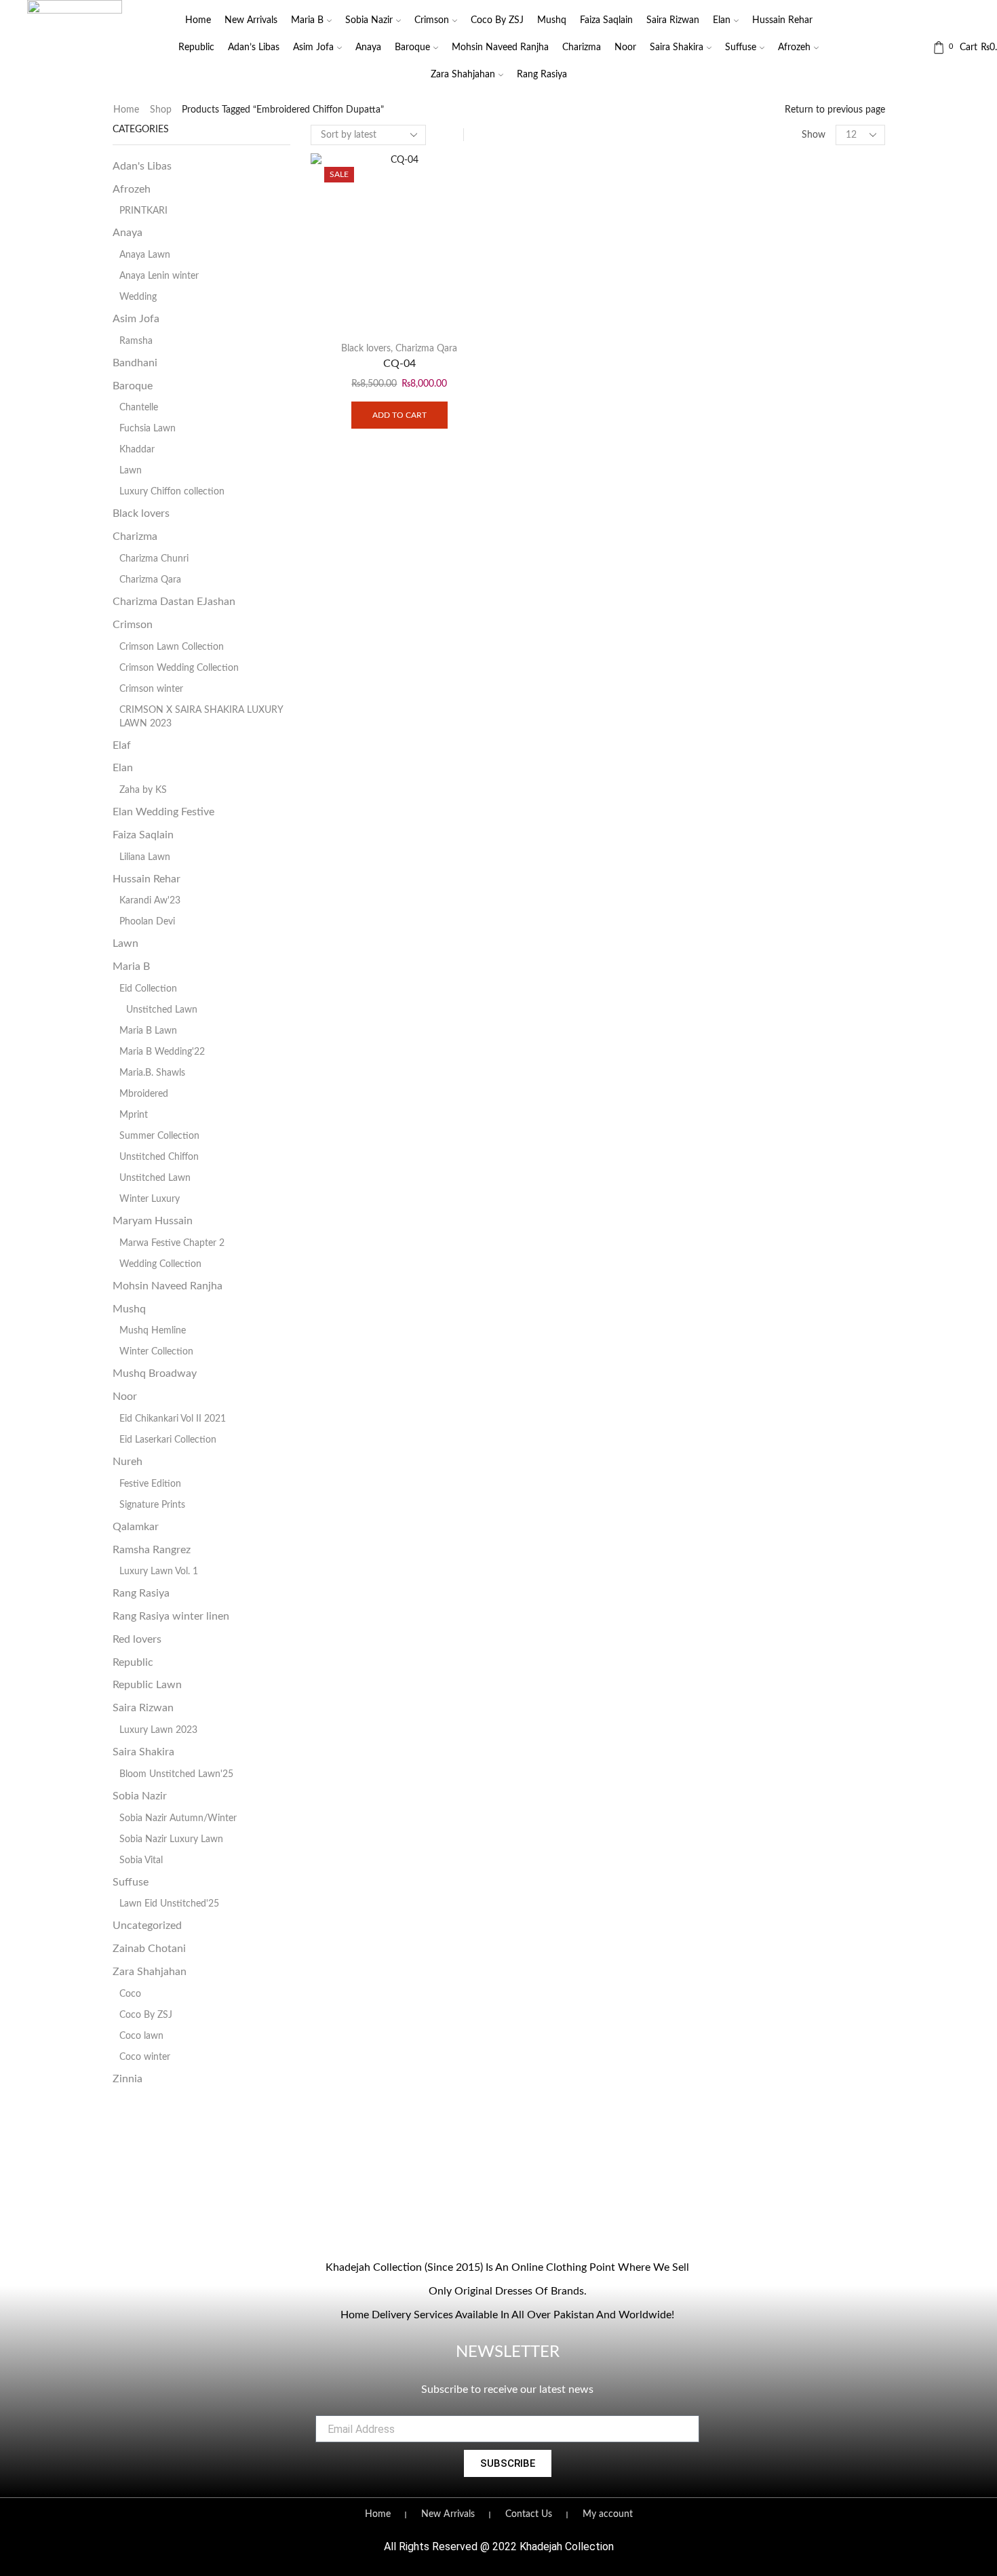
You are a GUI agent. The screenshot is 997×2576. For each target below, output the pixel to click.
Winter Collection (156, 1352)
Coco (130, 1994)
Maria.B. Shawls (152, 1073)
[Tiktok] (535, 2230)
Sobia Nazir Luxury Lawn (171, 1839)
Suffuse (741, 47)
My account (608, 2514)
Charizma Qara (426, 349)
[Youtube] (507, 2230)
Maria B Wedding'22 (162, 1052)
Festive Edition (150, 1484)
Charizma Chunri (154, 559)
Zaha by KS (143, 790)
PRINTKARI (143, 211)
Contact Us (529, 2514)
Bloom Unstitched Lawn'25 (176, 1774)
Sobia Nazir (369, 20)
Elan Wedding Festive (163, 812)
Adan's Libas (142, 166)
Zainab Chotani (149, 1949)
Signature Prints (152, 1505)
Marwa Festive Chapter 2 (172, 1243)
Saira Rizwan (673, 20)
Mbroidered (144, 1094)
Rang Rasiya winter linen (171, 1616)
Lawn (131, 471)
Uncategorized (147, 1926)
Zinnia (128, 2079)
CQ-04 (399, 364)
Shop (161, 110)
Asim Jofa (313, 47)
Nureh (128, 1462)
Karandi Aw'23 (150, 901)
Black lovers (366, 349)
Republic (196, 47)
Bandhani (135, 363)
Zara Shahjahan (463, 75)
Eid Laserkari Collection (168, 1440)
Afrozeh (794, 47)
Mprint (134, 1115)
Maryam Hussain (153, 1221)
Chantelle (139, 408)
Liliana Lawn (145, 857)
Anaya (368, 47)
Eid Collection (148, 989)
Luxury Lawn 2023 (158, 1730)
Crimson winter (151, 689)
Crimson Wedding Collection (179, 668)
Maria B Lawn (148, 1031)
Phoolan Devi (147, 922)
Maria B (307, 20)
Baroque (412, 47)
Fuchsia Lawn (148, 429)
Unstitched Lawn (162, 1010)
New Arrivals (251, 20)
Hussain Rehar (782, 20)
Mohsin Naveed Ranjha (500, 47)
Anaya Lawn (145, 255)
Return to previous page (835, 110)
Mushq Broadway (155, 1373)
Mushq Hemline (153, 1331)
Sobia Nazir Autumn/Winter (178, 1818)
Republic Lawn (147, 1685)
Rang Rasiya (542, 75)
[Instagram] (480, 2230)
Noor (625, 47)
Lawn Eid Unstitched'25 (169, 1904)
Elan (722, 20)
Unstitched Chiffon (159, 1157)
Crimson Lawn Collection (172, 647)
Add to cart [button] (399, 415)
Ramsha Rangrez (152, 1550)
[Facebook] (452, 2230)
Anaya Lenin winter (159, 276)
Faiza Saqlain (606, 20)
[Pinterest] (563, 2230)
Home (198, 20)
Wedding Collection (160, 1264)
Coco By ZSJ (497, 20)
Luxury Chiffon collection (172, 492)
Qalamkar (136, 1527)
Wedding (138, 297)
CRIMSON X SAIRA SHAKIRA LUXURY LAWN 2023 (201, 717)
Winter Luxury (150, 1199)
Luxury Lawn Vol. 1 (159, 1572)
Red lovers (137, 1639)
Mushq (552, 20)
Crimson (432, 20)
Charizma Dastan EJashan (174, 602)
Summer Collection (159, 1136)
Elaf (122, 745)
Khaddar (137, 450)
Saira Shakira (677, 47)
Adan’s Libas (254, 47)
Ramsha (136, 341)
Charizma (582, 47)
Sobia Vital (141, 1860)
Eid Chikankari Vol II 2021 (173, 1419)
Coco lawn (141, 2036)
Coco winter (145, 2057)
